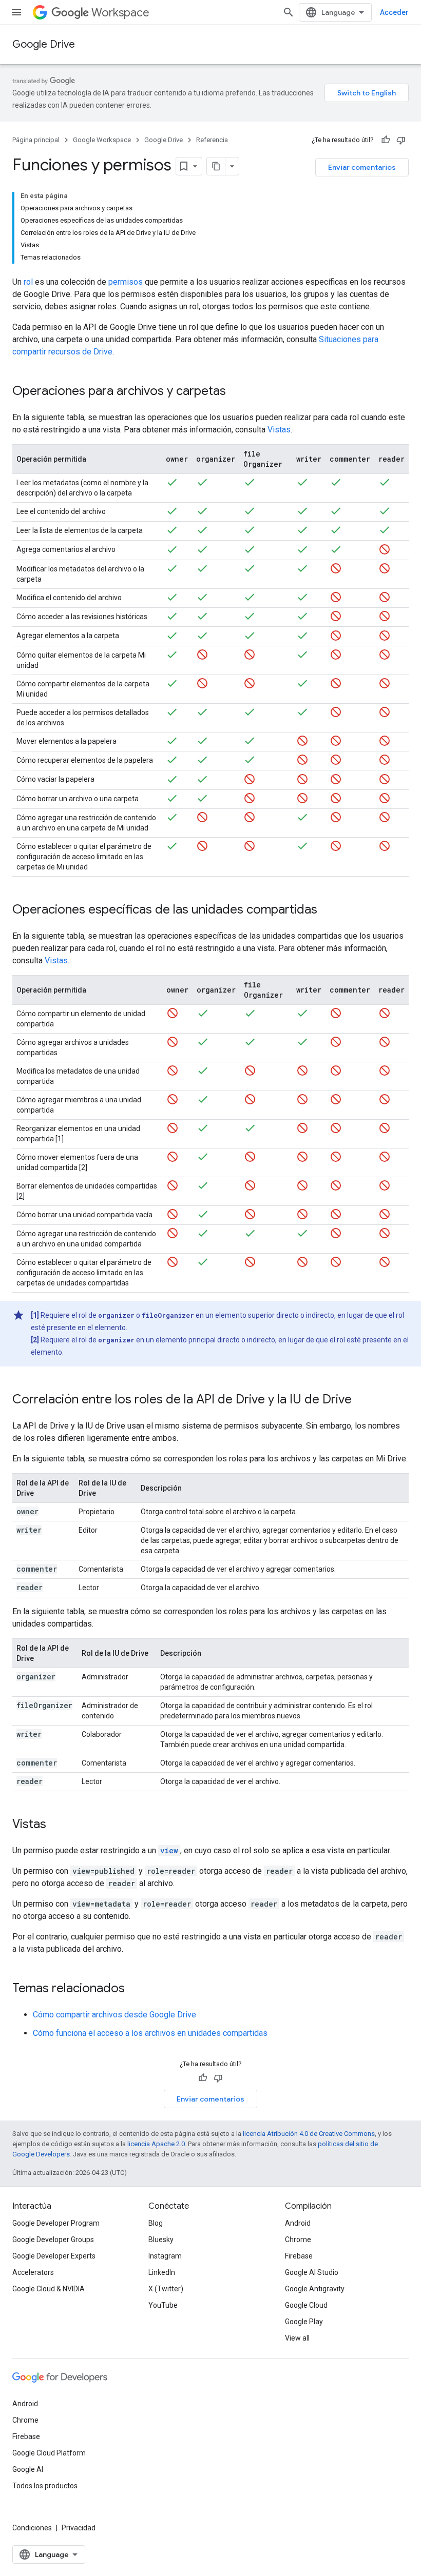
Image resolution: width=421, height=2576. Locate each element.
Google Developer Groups (53, 2240)
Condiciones (32, 2528)
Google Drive (44, 44)
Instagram (165, 2256)
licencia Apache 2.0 (156, 2144)
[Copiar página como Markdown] (216, 166)
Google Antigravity (315, 2289)
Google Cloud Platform (49, 2453)
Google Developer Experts (54, 2256)
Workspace (120, 13)
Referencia (212, 140)
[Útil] (386, 140)
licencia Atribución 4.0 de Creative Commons (309, 2134)
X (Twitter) (166, 2289)
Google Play (304, 2322)
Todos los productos (45, 2486)
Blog (156, 2223)
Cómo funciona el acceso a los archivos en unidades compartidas (150, 2033)
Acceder (394, 12)
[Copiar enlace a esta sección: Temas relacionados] (135, 1989)
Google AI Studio (312, 2272)
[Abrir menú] (16, 12)
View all (297, 2338)
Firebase (299, 2256)
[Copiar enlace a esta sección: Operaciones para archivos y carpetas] (236, 392)
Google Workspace (102, 140)
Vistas (279, 430)
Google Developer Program (56, 2223)
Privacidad (79, 2528)
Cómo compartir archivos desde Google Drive (114, 2015)
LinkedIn (162, 2272)
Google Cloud (306, 2305)
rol (28, 282)
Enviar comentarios (362, 167)
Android (298, 2223)
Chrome (298, 2240)
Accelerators (33, 2272)
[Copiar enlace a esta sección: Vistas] (56, 1825)
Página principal (36, 140)
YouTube (163, 2305)
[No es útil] (401, 140)
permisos (126, 282)
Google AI (28, 2469)
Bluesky (161, 2240)
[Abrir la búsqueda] (289, 12)
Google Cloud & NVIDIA (49, 2289)
